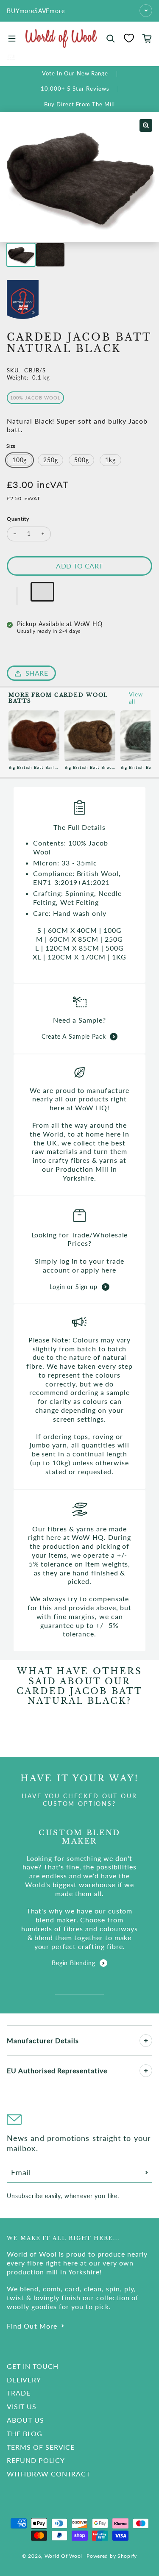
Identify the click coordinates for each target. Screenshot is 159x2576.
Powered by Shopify (112, 2556)
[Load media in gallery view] (21, 255)
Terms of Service (41, 2447)
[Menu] (12, 39)
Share (37, 673)
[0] (129, 38)
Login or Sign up (73, 1287)
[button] (17, 596)
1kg (110, 460)
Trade (19, 2393)
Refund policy (36, 2460)
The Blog (25, 2433)
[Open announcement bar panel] (146, 11)
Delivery (24, 2380)
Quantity (18, 519)
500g (81, 460)
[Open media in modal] (146, 125)
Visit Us (22, 2406)
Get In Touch (33, 2366)
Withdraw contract (49, 2474)
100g (20, 460)
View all (136, 698)
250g (50, 460)
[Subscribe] (147, 2172)
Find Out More (32, 2326)
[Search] (111, 39)
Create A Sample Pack (74, 1036)
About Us (25, 2420)
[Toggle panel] (146, 2041)
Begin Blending (74, 1963)
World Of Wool (63, 2556)
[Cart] (147, 39)
